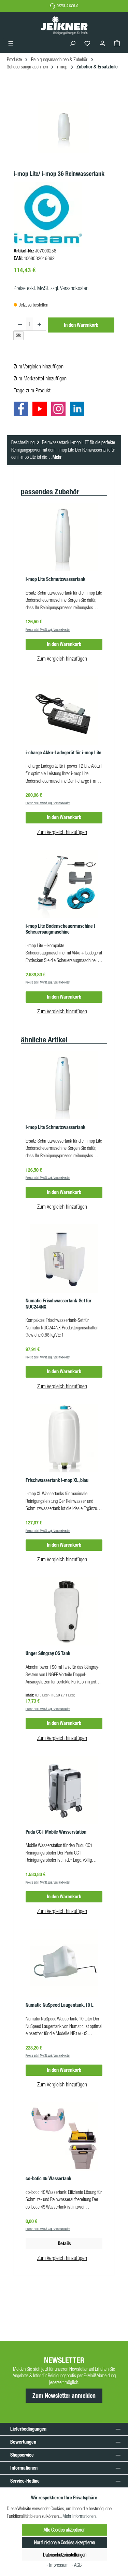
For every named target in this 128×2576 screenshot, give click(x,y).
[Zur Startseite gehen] (64, 25)
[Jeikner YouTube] (41, 410)
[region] (64, 127)
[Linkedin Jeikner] (79, 410)
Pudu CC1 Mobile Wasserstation (56, 1832)
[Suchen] (73, 44)
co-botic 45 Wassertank (48, 2179)
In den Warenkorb (81, 325)
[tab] (64, 450)
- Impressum (58, 2565)
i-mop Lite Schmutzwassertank (55, 579)
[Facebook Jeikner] (23, 410)
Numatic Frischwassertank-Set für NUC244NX (59, 1304)
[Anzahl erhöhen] (39, 324)
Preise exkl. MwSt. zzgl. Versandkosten (51, 288)
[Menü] (11, 44)
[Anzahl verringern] (20, 324)
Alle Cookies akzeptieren (65, 2530)
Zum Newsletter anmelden (64, 2396)
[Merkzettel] (87, 44)
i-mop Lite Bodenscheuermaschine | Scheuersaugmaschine (60, 929)
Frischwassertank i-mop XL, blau (57, 1480)
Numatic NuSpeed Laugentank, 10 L (60, 2005)
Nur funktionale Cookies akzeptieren (65, 2542)
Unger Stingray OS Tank (48, 1654)
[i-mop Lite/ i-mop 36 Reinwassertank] (64, 127)
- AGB (77, 2565)
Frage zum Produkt (32, 390)
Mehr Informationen (79, 2516)
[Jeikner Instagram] (60, 410)
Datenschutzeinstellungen (65, 2555)
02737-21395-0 (67, 6)
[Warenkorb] (117, 44)
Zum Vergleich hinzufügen (39, 366)
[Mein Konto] (102, 44)
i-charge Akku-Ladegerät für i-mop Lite (63, 753)
